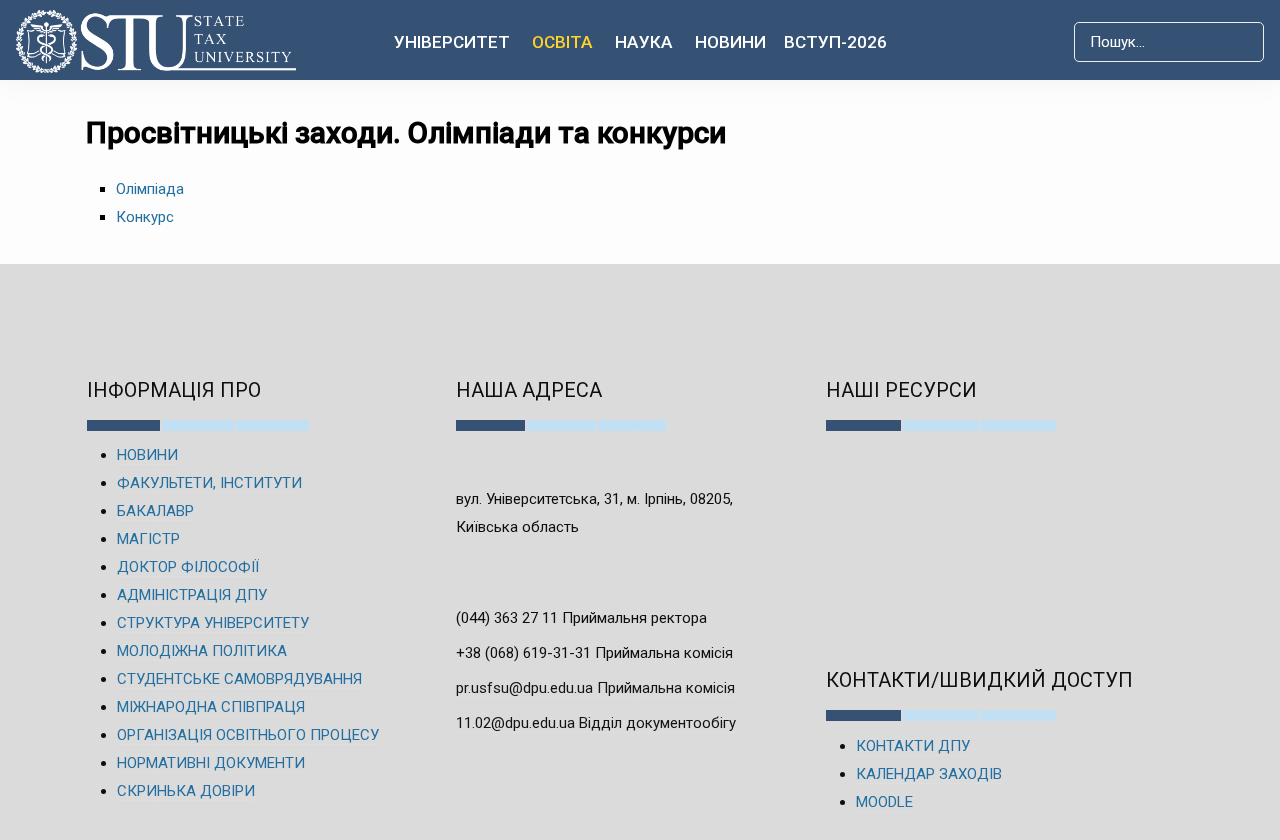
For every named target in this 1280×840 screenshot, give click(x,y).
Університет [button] (452, 42)
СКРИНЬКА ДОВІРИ (186, 791)
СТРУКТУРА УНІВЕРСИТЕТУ (213, 623)
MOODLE (884, 802)
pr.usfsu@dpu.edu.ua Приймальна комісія (595, 688)
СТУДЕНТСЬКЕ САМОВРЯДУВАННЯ (239, 679)
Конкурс (145, 217)
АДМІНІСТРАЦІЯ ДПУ (192, 595)
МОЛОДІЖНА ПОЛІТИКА (202, 651)
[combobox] (1169, 42)
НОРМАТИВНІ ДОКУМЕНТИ (211, 763)
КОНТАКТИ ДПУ (913, 746)
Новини (730, 42)
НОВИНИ (147, 455)
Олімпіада (150, 189)
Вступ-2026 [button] (835, 42)
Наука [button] (644, 42)
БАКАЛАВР (155, 511)
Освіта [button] (562, 42)
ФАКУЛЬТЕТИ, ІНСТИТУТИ (209, 483)
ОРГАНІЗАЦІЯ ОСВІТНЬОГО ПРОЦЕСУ (248, 735)
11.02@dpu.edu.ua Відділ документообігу (596, 723)
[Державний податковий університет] (152, 41)
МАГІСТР (148, 539)
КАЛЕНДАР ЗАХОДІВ (929, 774)
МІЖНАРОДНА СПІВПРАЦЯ (211, 707)
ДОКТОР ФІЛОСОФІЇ (188, 567)
